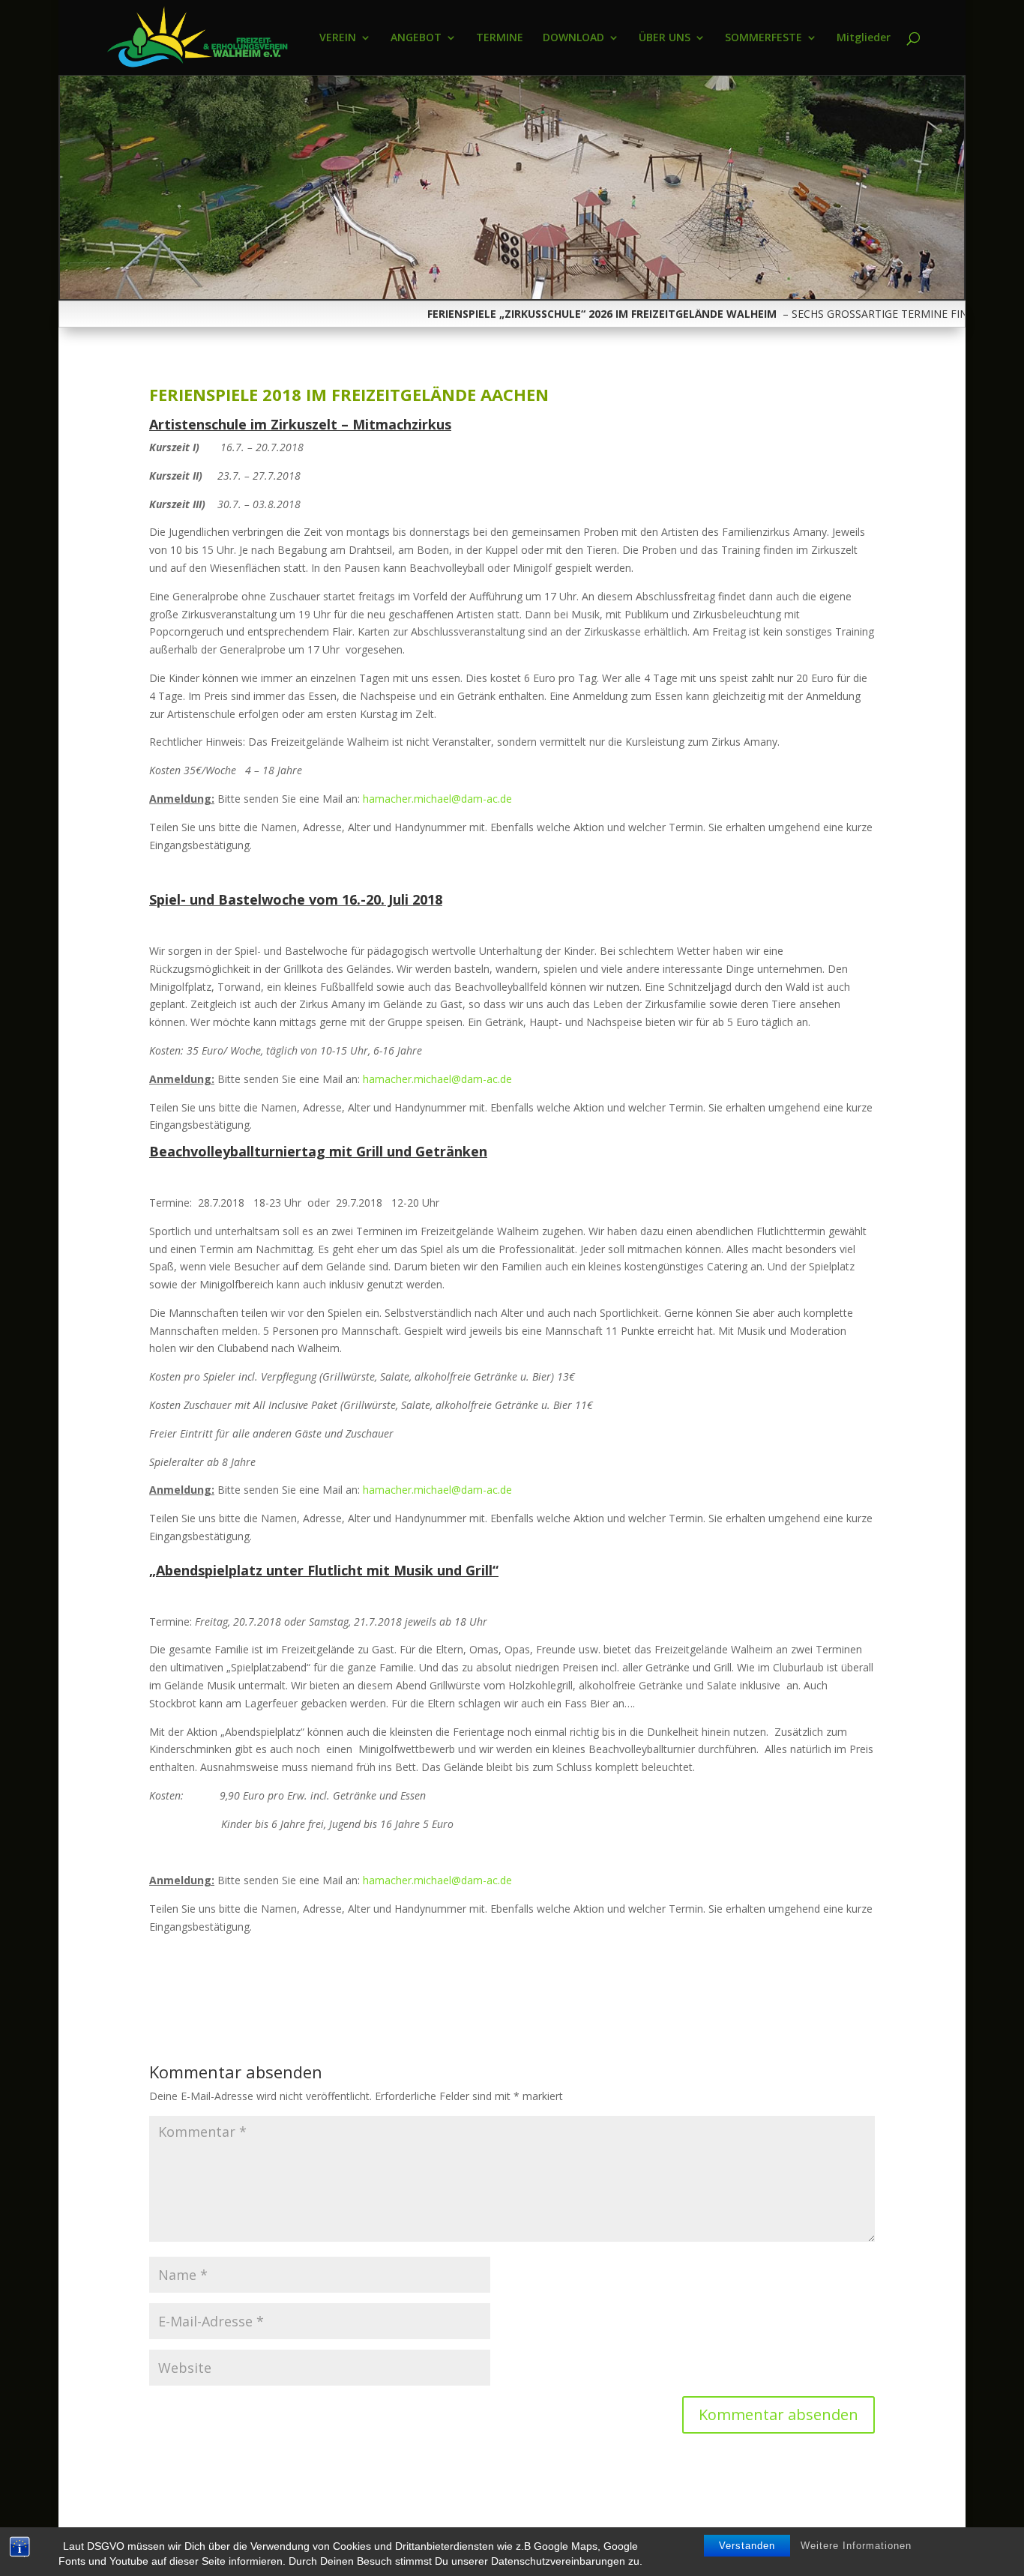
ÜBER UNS (665, 38)
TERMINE (500, 38)
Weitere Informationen (856, 2546)
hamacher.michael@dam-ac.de (437, 799)
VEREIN (338, 38)
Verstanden (747, 2546)
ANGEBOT (416, 38)
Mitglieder (864, 38)
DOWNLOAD (573, 38)
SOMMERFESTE (764, 38)
